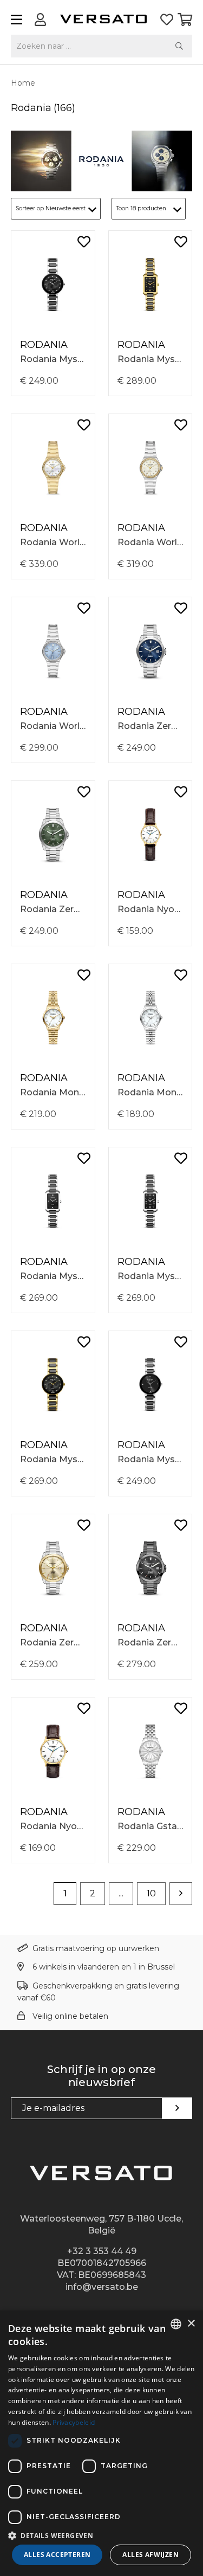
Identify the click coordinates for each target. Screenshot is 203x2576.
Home (23, 83)
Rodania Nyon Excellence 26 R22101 (150, 909)
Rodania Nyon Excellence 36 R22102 (53, 1826)
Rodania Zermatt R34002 (53, 909)
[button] (101, 2535)
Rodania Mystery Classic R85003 (53, 1459)
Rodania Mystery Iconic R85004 (150, 1276)
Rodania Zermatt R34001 (150, 726)
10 (151, 1893)
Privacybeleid (74, 2422)
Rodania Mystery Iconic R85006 (150, 359)
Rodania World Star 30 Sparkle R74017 (53, 542)
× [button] (191, 2324)
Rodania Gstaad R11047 (150, 1826)
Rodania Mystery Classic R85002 (150, 1459)
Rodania (44, 345)
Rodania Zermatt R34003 (150, 1642)
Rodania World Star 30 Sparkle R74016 (150, 542)
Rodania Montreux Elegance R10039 (150, 1092)
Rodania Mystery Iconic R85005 (53, 1276)
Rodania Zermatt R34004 (53, 1642)
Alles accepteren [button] (57, 2555)
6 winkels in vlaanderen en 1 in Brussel (104, 1967)
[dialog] (101, 2443)
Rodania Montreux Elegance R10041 (53, 1092)
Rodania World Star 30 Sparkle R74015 (53, 726)
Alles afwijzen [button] (150, 2555)
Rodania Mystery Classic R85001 (53, 359)
